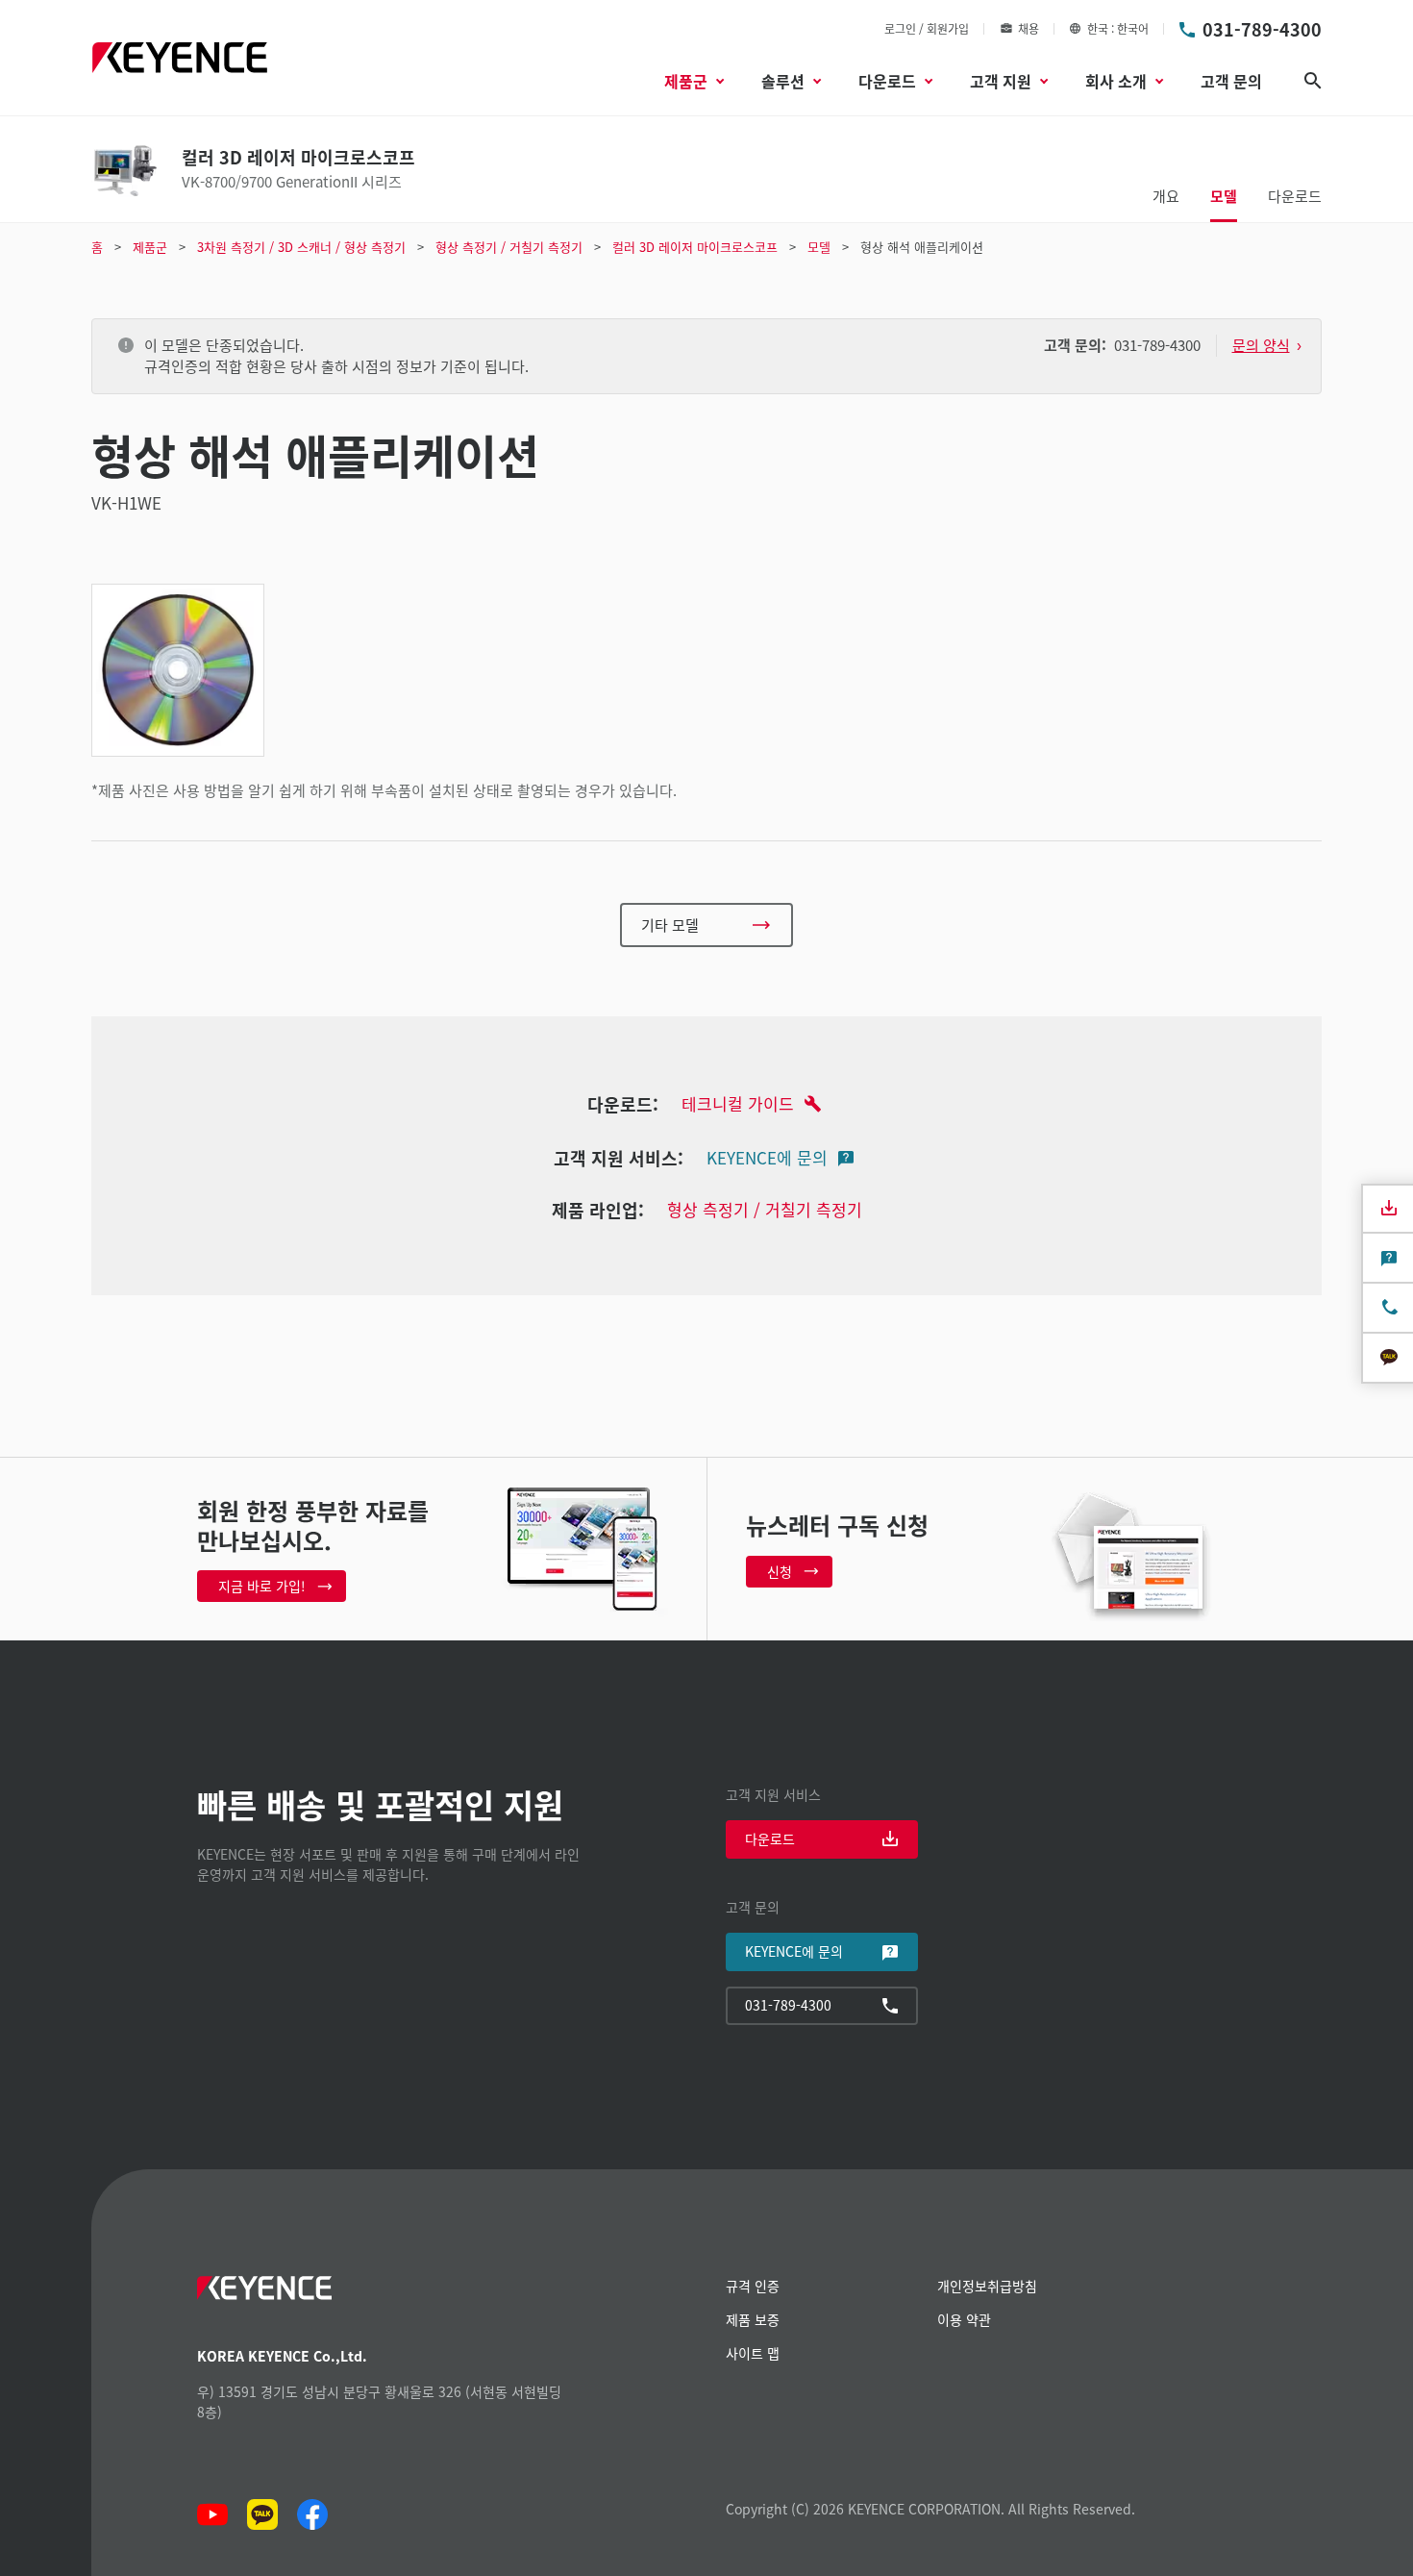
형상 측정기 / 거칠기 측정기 (765, 1209)
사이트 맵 (753, 2353)
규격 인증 (753, 2286)
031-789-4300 (1262, 29)
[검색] (1313, 81)
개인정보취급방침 (987, 2286)
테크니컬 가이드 (738, 1103)
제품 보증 (753, 2319)
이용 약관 (964, 2319)
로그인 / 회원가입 (927, 28)
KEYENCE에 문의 (767, 1157)
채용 (1029, 28)
